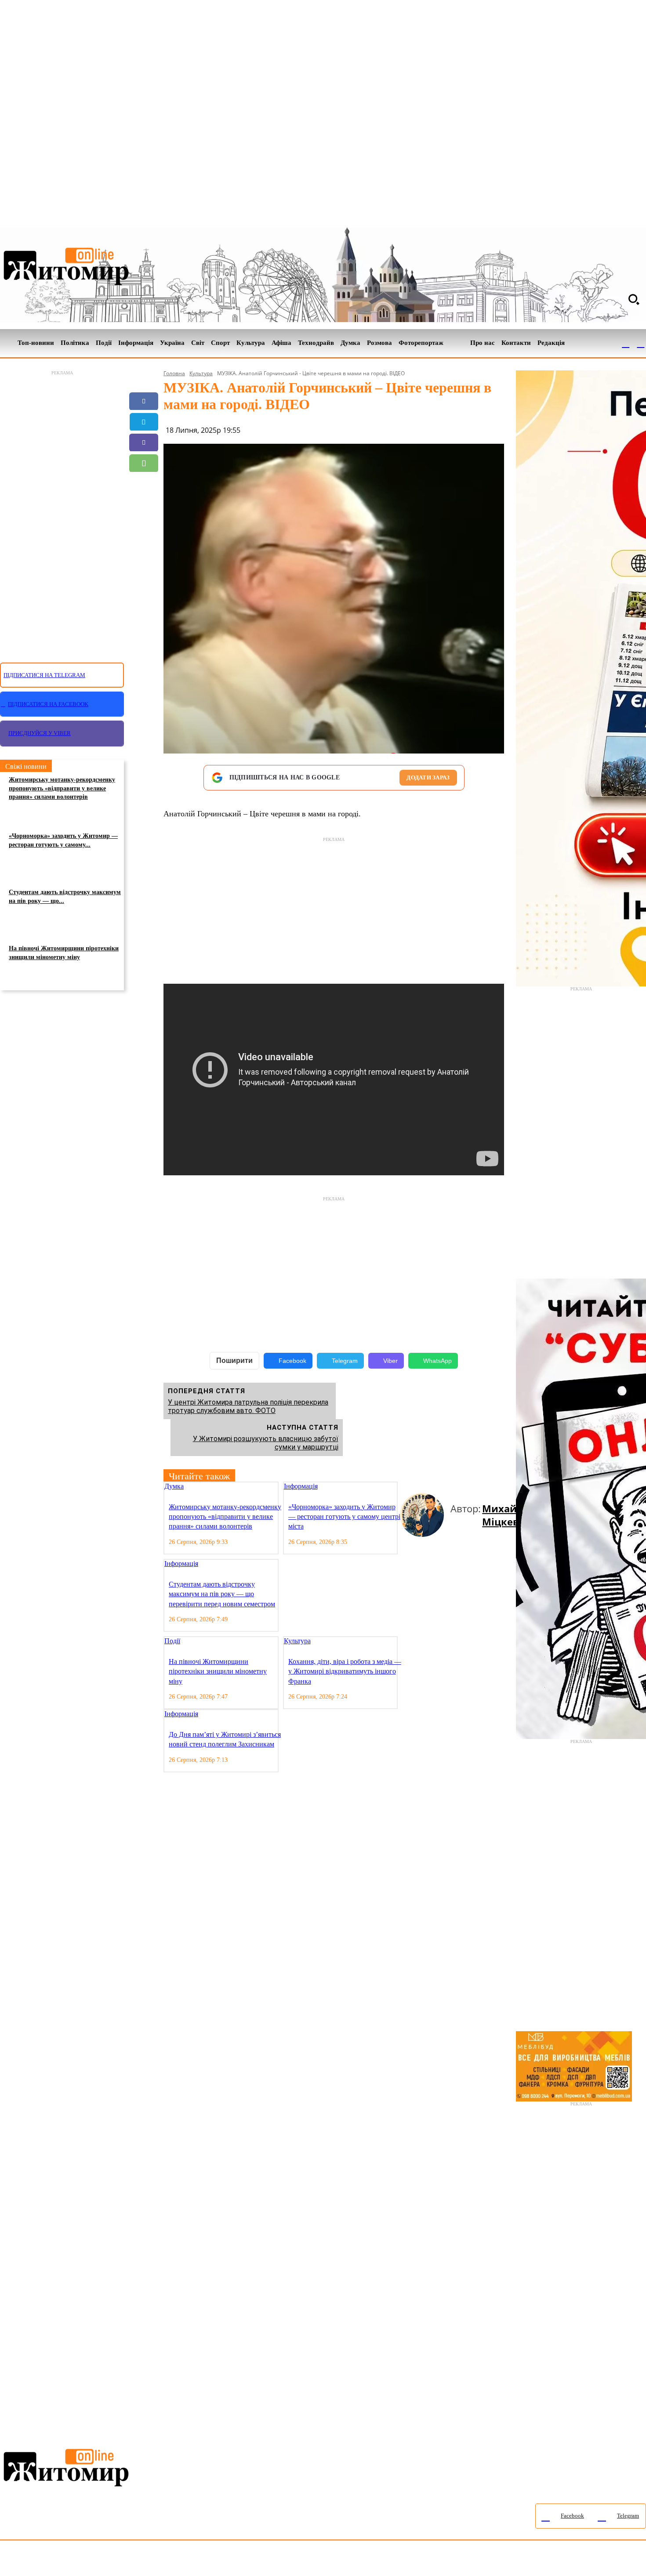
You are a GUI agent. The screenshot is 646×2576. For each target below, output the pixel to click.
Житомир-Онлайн (72, 2560)
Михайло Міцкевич (507, 1515)
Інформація (301, 1486)
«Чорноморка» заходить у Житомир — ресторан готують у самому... (63, 840)
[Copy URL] (144, 504)
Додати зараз (428, 777)
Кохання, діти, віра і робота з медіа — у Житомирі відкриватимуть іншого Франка (345, 1671)
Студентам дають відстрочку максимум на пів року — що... (65, 897)
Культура (201, 373)
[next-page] (410, 1487)
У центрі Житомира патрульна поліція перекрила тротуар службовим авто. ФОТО (248, 1406)
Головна (174, 373)
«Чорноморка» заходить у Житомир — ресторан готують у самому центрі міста (344, 1517)
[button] (634, 299)
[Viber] (144, 442)
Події (172, 1641)
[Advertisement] (62, 511)
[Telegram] (641, 343)
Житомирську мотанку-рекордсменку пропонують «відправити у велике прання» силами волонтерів (62, 788)
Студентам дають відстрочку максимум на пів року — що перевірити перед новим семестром (222, 1594)
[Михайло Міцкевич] (425, 1515)
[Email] (144, 484)
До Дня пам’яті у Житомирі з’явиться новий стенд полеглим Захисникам (225, 1739)
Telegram (345, 1361)
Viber (390, 1361)
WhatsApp (437, 1361)
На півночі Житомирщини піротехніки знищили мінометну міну (64, 953)
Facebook (292, 1361)
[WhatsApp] (144, 463)
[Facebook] (626, 343)
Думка (174, 1486)
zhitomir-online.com (375, 2560)
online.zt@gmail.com (484, 2560)
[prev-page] (403, 1487)
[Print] (144, 525)
